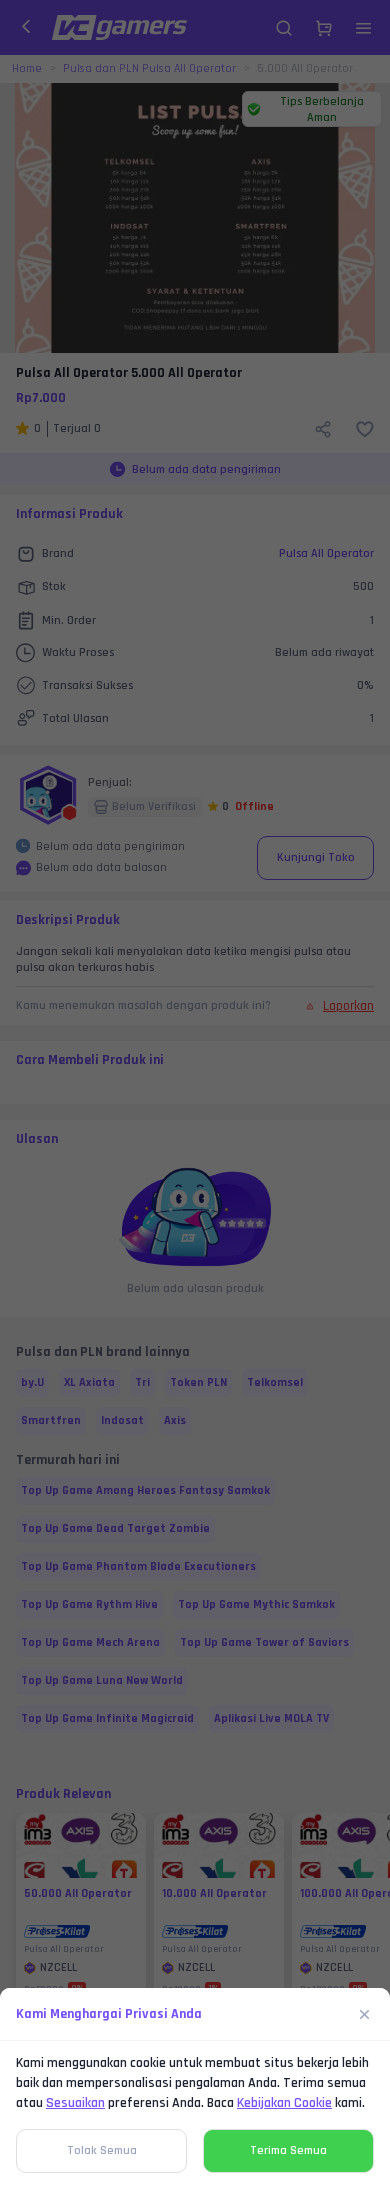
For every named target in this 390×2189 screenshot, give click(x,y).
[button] (195, 1094)
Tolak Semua (102, 2150)
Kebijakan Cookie (284, 2103)
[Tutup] (365, 2014)
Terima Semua (288, 2150)
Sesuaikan (75, 2103)
